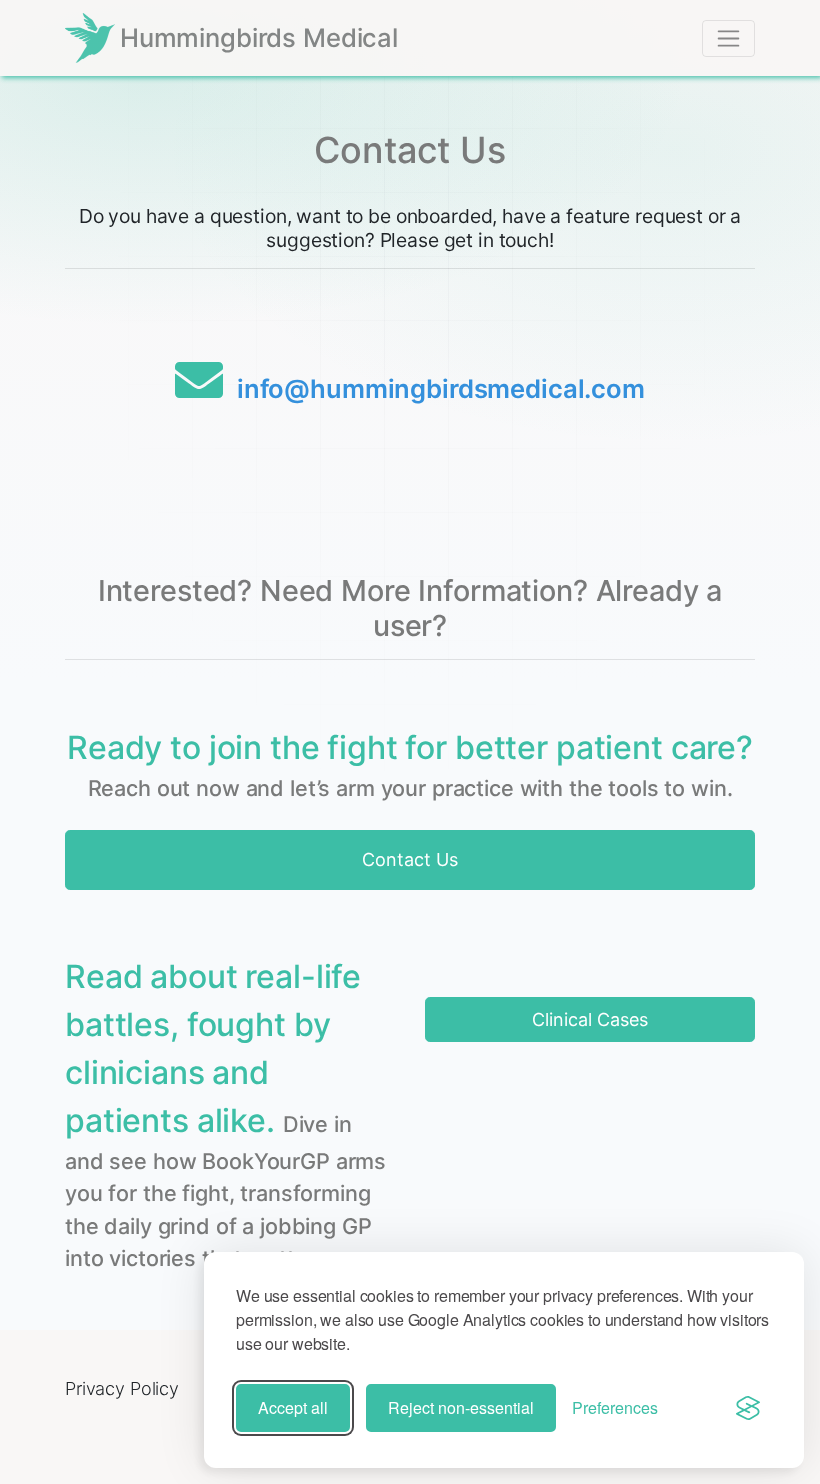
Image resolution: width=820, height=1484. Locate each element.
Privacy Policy (122, 1388)
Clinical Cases (590, 1019)
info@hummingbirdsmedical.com (441, 388)
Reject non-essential (461, 1407)
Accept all (293, 1407)
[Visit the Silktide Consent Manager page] (748, 1408)
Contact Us (410, 859)
